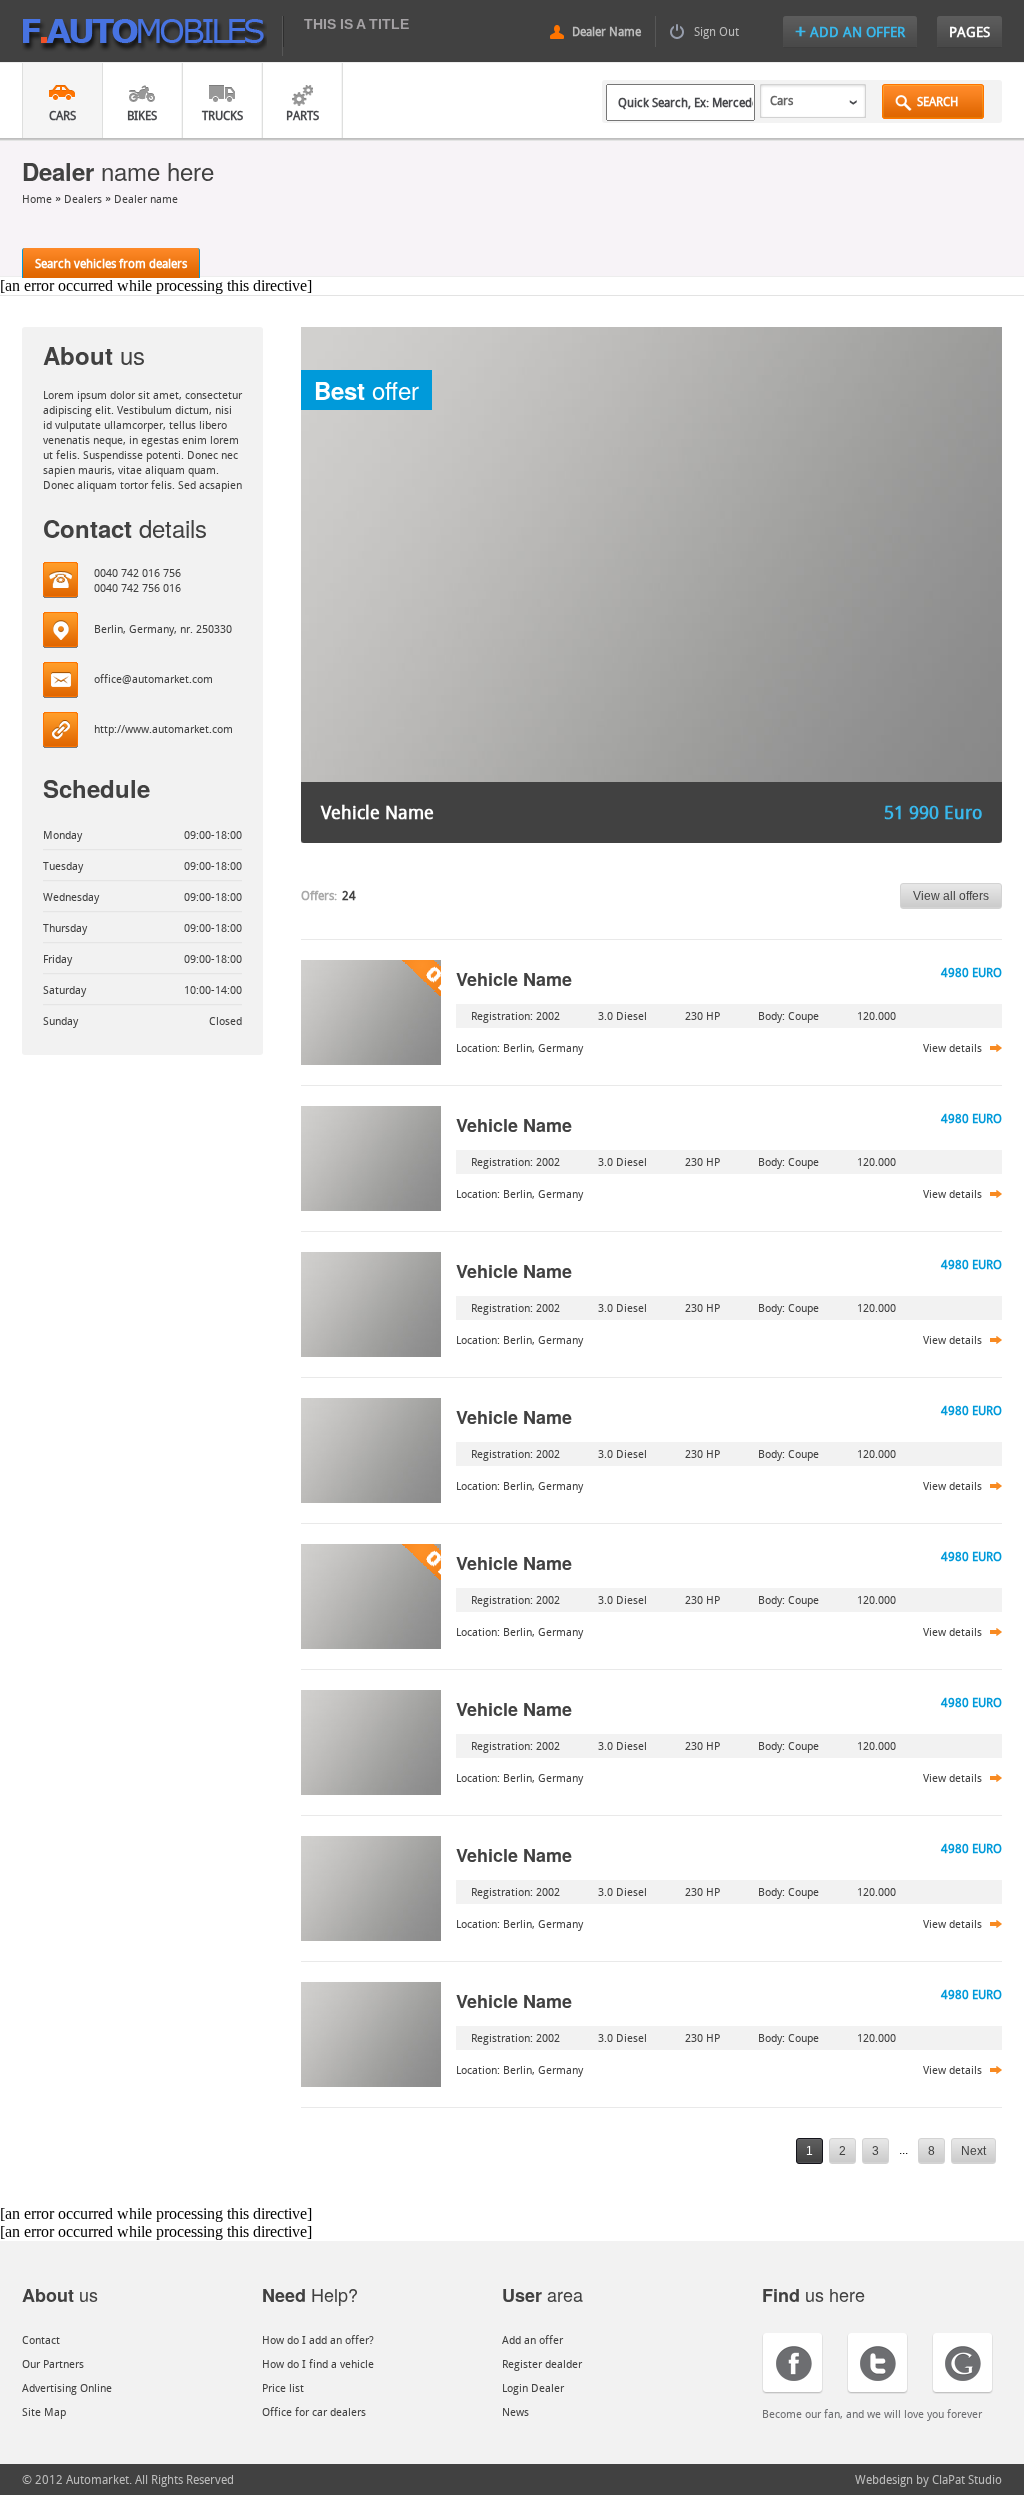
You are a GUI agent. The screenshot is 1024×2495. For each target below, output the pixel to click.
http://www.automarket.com (163, 728)
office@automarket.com (153, 678)
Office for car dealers (314, 2411)
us (60, 2294)
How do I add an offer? (318, 2339)
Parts (302, 115)
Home (38, 198)
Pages (969, 31)
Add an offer (532, 2339)
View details (952, 1047)
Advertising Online (67, 2387)
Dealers (83, 198)
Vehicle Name (514, 979)
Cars (62, 115)
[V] (371, 1012)
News (515, 2411)
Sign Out (716, 31)
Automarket (152, 36)
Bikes (142, 115)
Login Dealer (533, 2387)
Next (973, 2151)
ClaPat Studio (967, 2479)
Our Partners (53, 2363)
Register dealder (542, 2363)
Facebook (792, 2363)
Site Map (44, 2411)
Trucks (222, 115)
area (542, 2294)
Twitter (877, 2363)
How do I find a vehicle (318, 2363)
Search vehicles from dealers (111, 263)
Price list (283, 2387)
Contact (41, 2339)
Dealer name (146, 198)
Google (962, 2363)
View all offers (951, 896)
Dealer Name (606, 31)
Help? (310, 2294)
